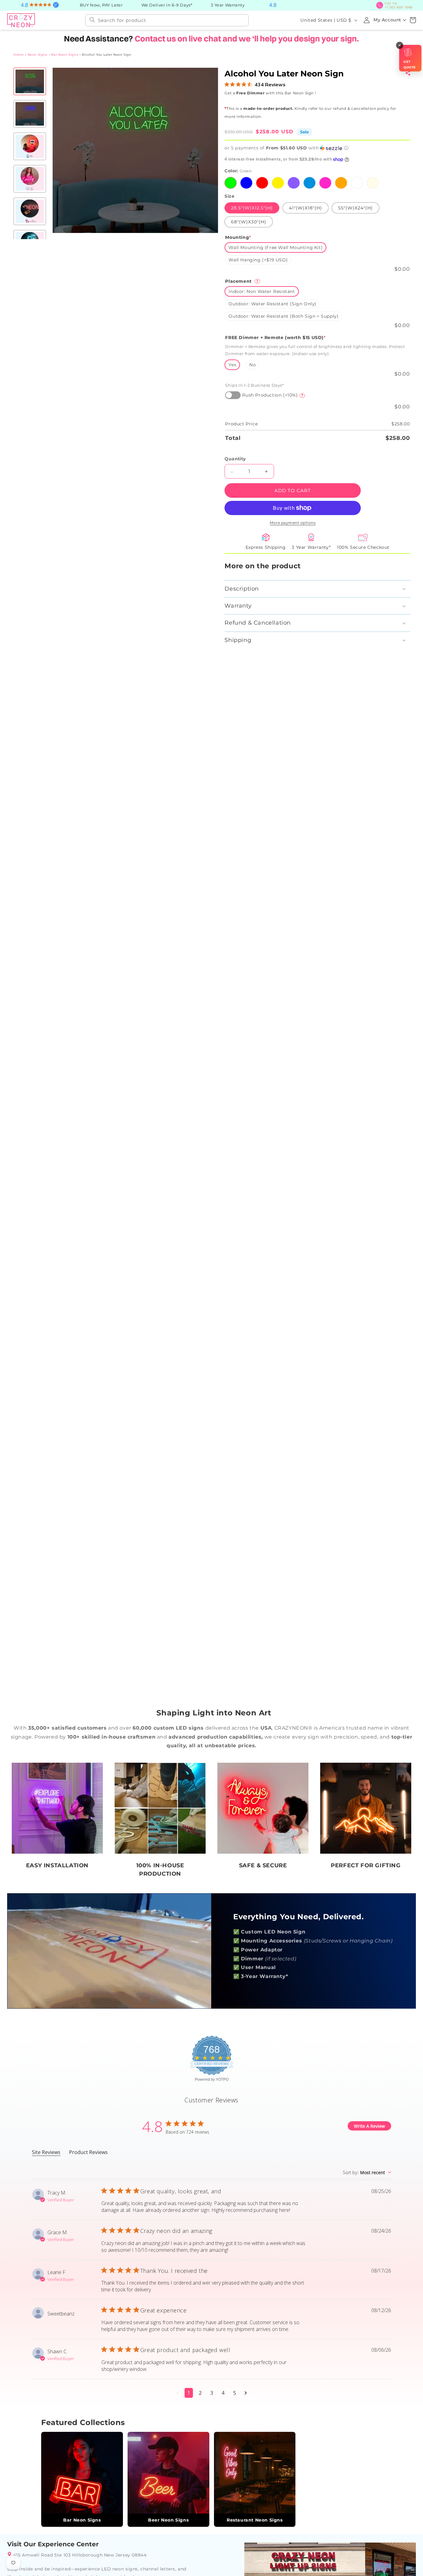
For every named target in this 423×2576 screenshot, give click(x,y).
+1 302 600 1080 (399, 5)
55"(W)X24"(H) (355, 208)
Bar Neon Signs (65, 55)
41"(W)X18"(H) (305, 208)
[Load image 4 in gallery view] (30, 179)
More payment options (293, 523)
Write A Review (369, 2126)
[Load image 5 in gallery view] (30, 211)
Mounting (238, 237)
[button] (413, 20)
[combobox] (167, 20)
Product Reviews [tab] (88, 2152)
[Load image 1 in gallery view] (30, 81)
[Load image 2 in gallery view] (30, 114)
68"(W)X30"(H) (249, 222)
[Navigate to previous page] (178, 2393)
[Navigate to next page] (246, 2393)
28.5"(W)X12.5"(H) (252, 208)
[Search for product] (92, 20)
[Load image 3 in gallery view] (30, 146)
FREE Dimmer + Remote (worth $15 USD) (275, 338)
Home (18, 55)
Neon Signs (37, 55)
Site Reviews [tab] (46, 2152)
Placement (242, 281)
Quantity (235, 459)
